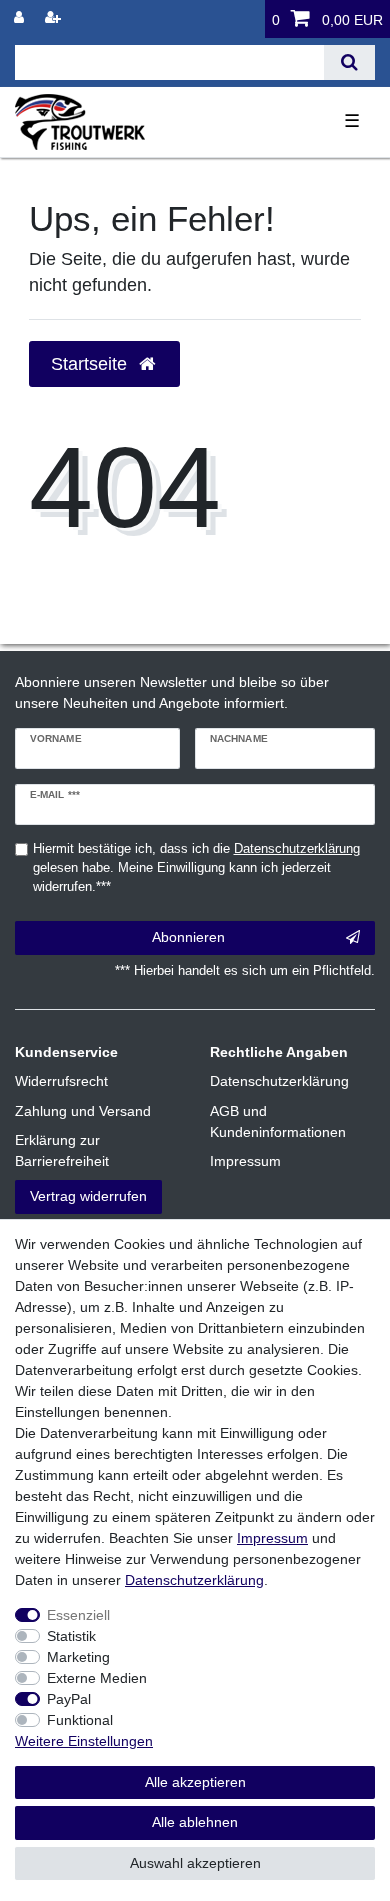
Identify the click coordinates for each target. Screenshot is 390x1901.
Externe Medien (97, 1678)
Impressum (245, 1161)
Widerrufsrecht (61, 1081)
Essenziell (78, 1615)
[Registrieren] (55, 17)
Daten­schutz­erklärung (194, 1580)
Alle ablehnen (195, 1822)
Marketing (78, 1657)
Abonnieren (188, 937)
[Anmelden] (21, 17)
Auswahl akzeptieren (195, 1863)
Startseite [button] (91, 364)
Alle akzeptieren (195, 1782)
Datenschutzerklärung (279, 1081)
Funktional (80, 1720)
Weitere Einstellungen (84, 1741)
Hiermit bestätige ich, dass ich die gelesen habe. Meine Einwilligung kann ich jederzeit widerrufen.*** (196, 868)
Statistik (71, 1636)
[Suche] (349, 62)
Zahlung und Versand (83, 1111)
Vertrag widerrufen (88, 1196)
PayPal (69, 1699)
